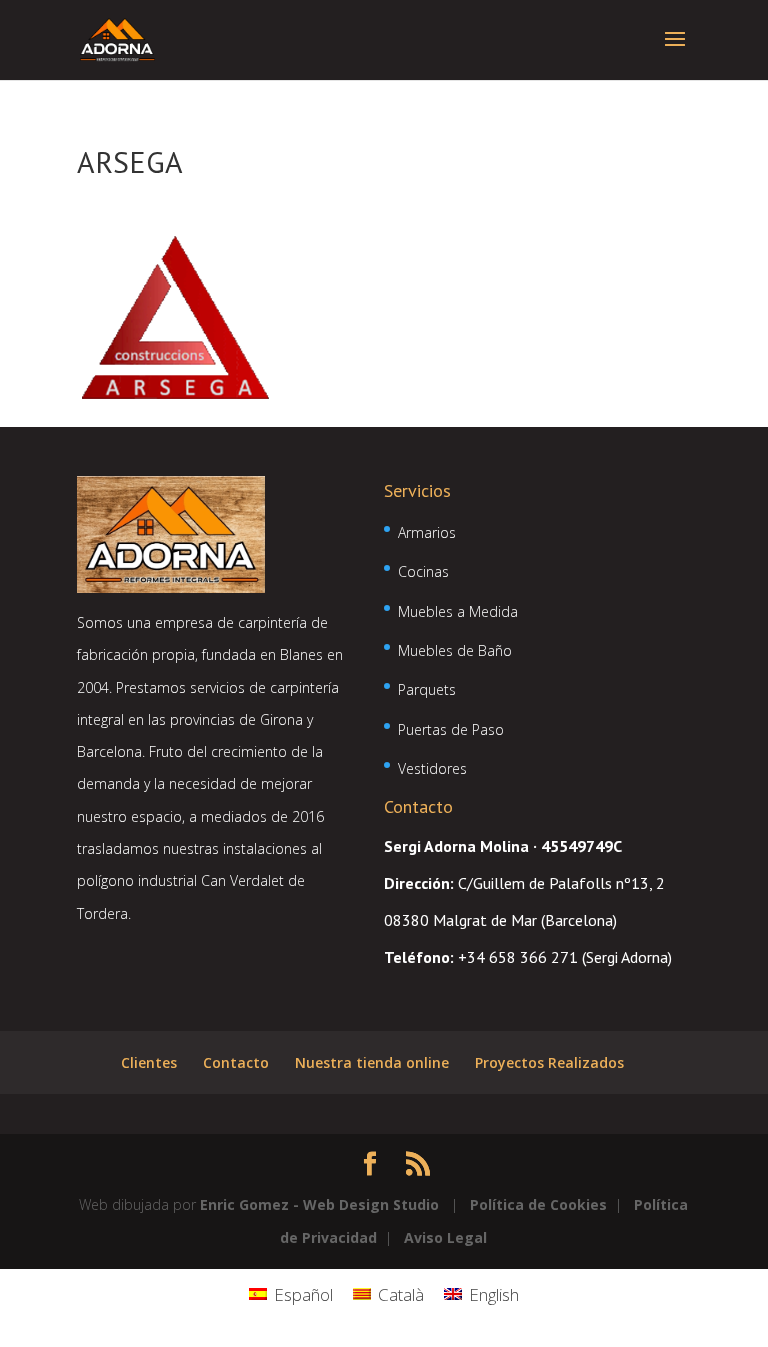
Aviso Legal (445, 1237)
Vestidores (432, 768)
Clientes (149, 1062)
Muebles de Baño (455, 650)
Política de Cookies (538, 1204)
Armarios (427, 532)
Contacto (236, 1062)
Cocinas (423, 571)
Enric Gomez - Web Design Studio (319, 1204)
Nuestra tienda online (372, 1062)
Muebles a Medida (458, 611)
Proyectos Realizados (549, 1062)
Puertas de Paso (451, 729)
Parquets (427, 689)
